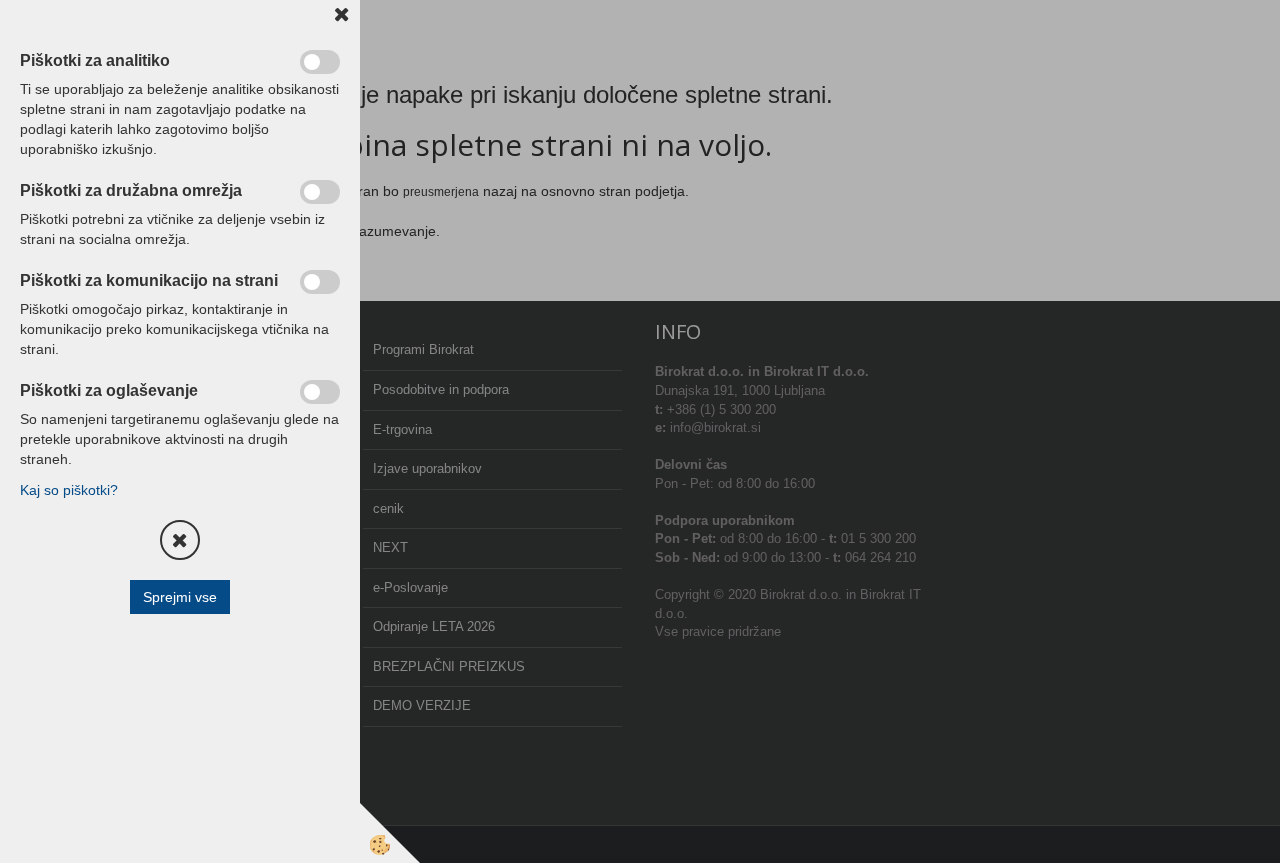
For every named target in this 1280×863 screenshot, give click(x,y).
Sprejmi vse (180, 597)
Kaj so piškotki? (69, 490)
